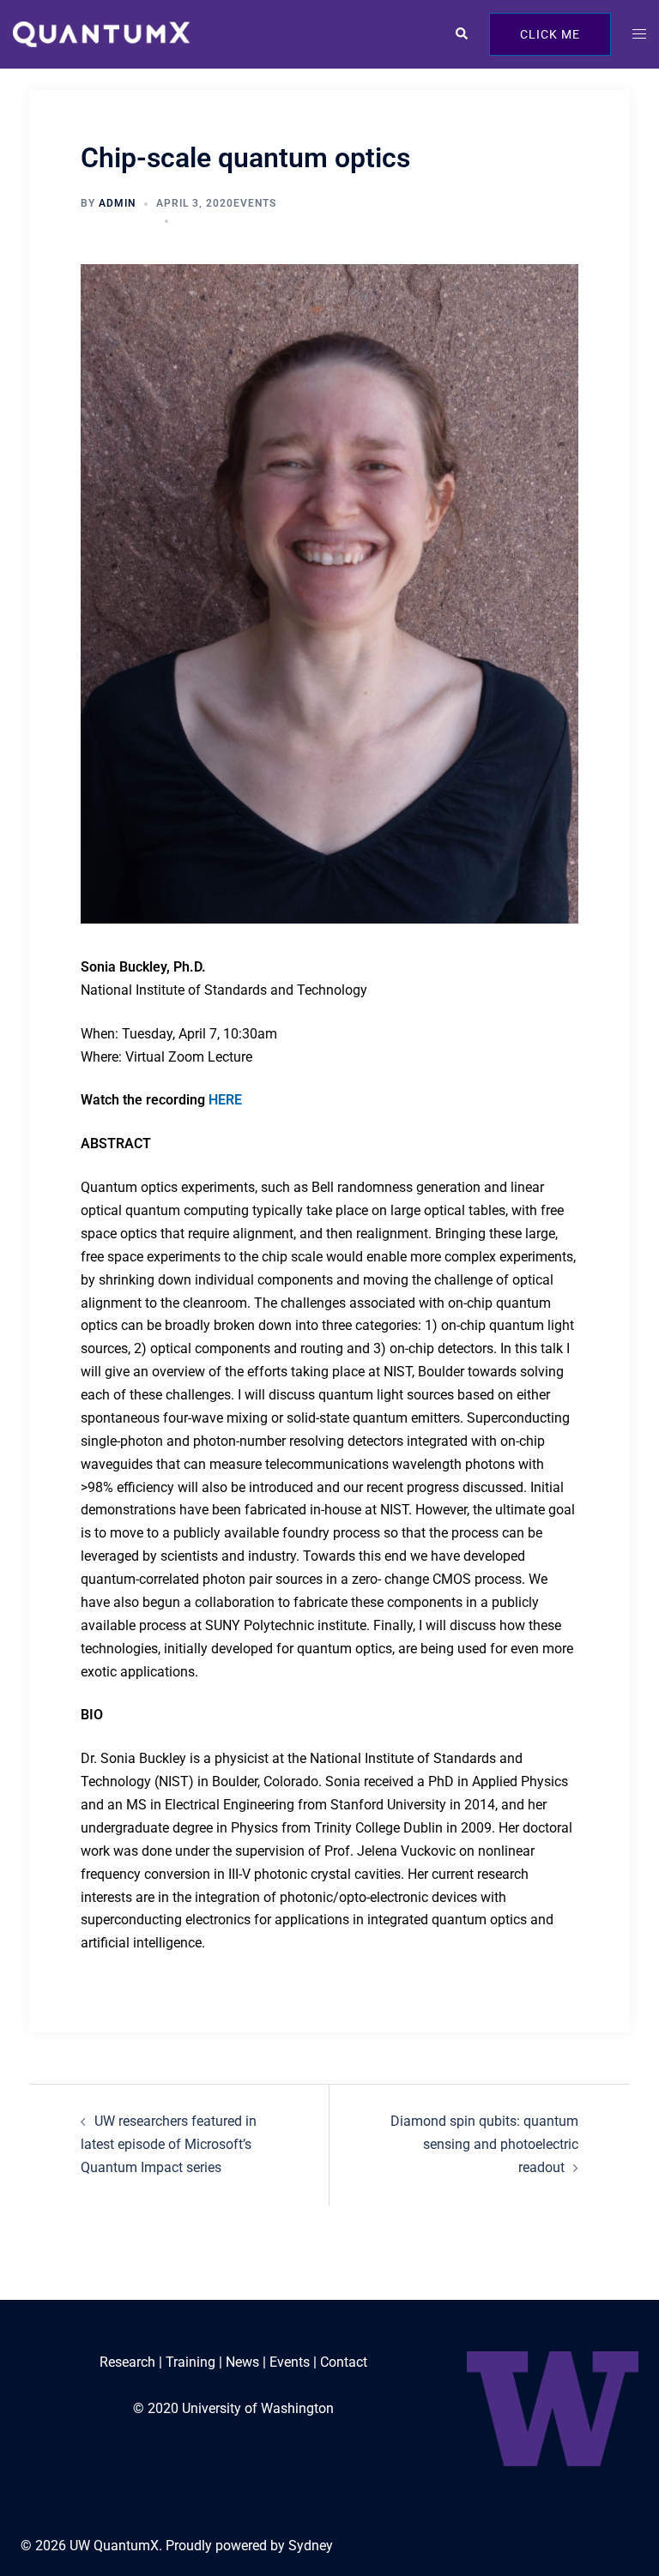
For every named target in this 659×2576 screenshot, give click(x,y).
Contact (344, 2362)
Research (127, 2362)
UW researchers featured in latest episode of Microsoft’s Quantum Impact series (169, 2144)
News (242, 2362)
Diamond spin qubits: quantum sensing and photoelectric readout (484, 2144)
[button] (461, 34)
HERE (225, 1100)
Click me (550, 34)
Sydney (311, 2546)
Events (255, 203)
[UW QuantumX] (101, 33)
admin (117, 203)
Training (190, 2362)
